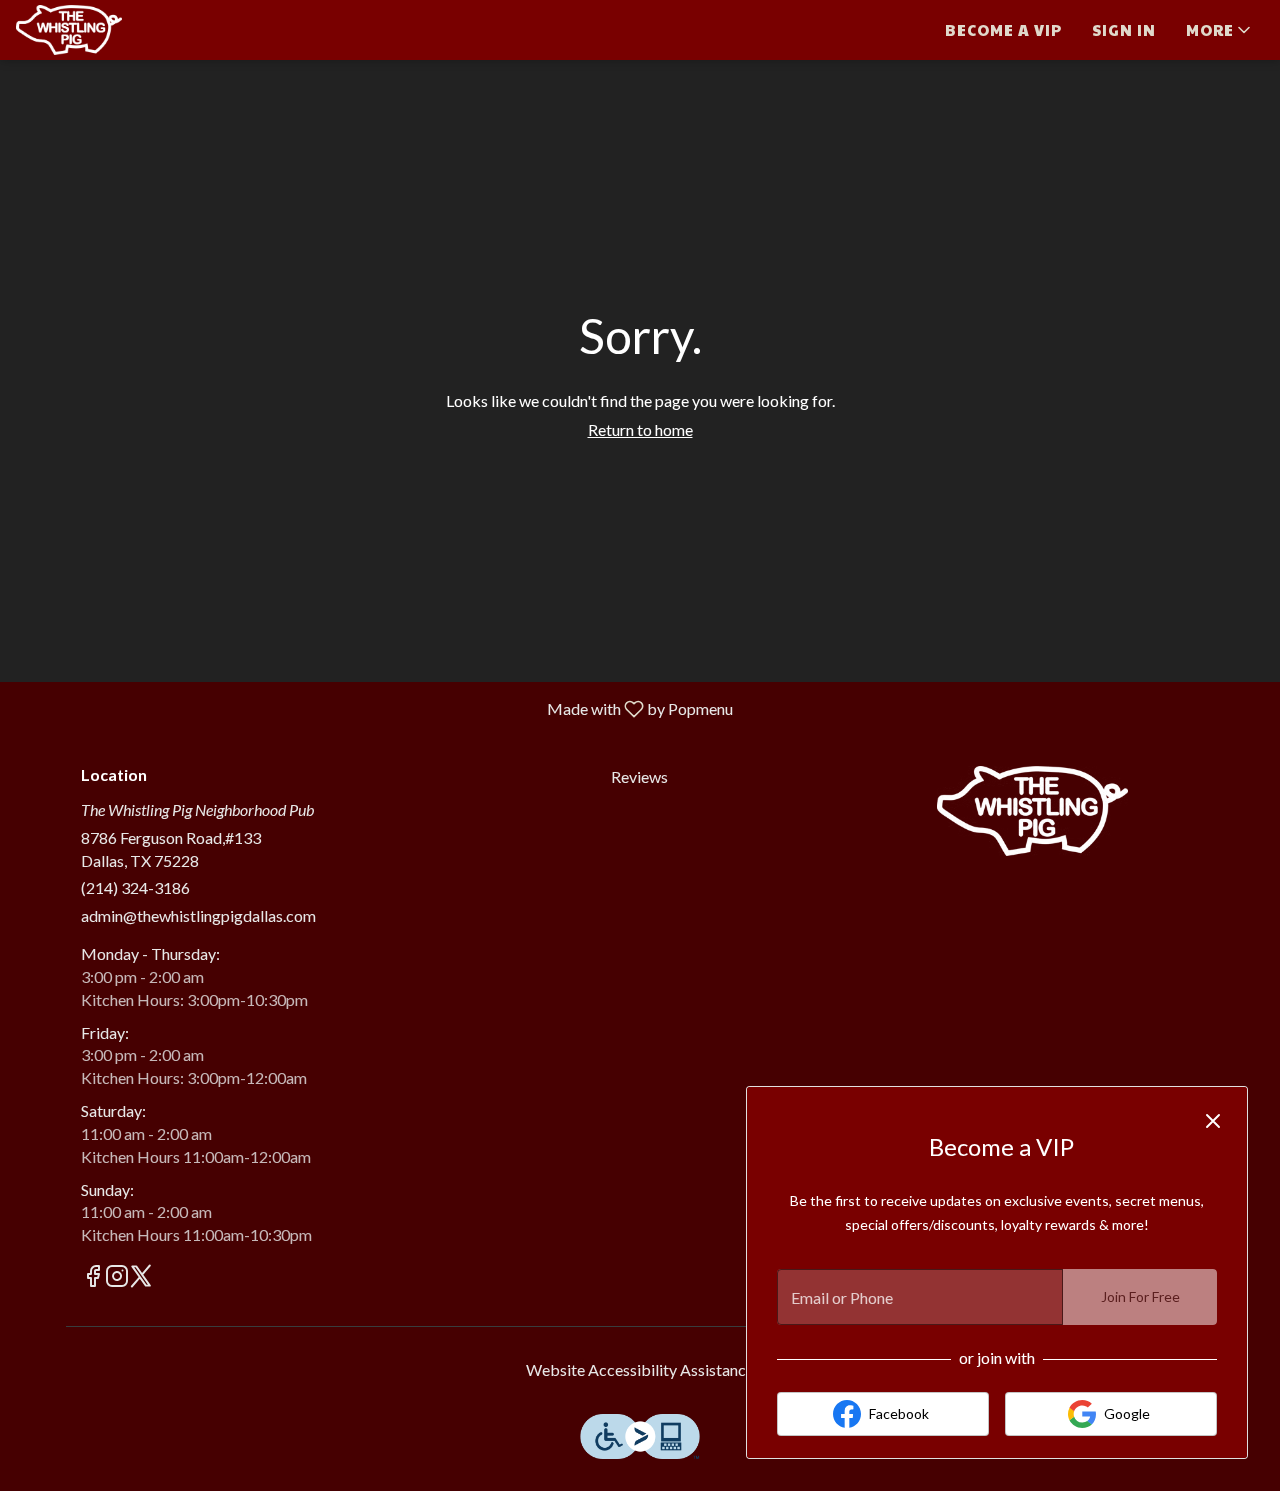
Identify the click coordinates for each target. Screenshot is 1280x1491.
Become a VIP (1003, 29)
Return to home (640, 429)
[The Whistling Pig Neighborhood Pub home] (106, 30)
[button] (1220, 30)
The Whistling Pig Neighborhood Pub (1032, 811)
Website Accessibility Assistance (640, 1369)
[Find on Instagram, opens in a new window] (117, 1278)
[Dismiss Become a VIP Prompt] (1213, 1121)
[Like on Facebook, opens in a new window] (93, 1278)
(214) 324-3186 (135, 887)
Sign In (1124, 29)
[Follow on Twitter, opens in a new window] (141, 1278)
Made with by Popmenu (374, 708)
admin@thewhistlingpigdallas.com (198, 915)
